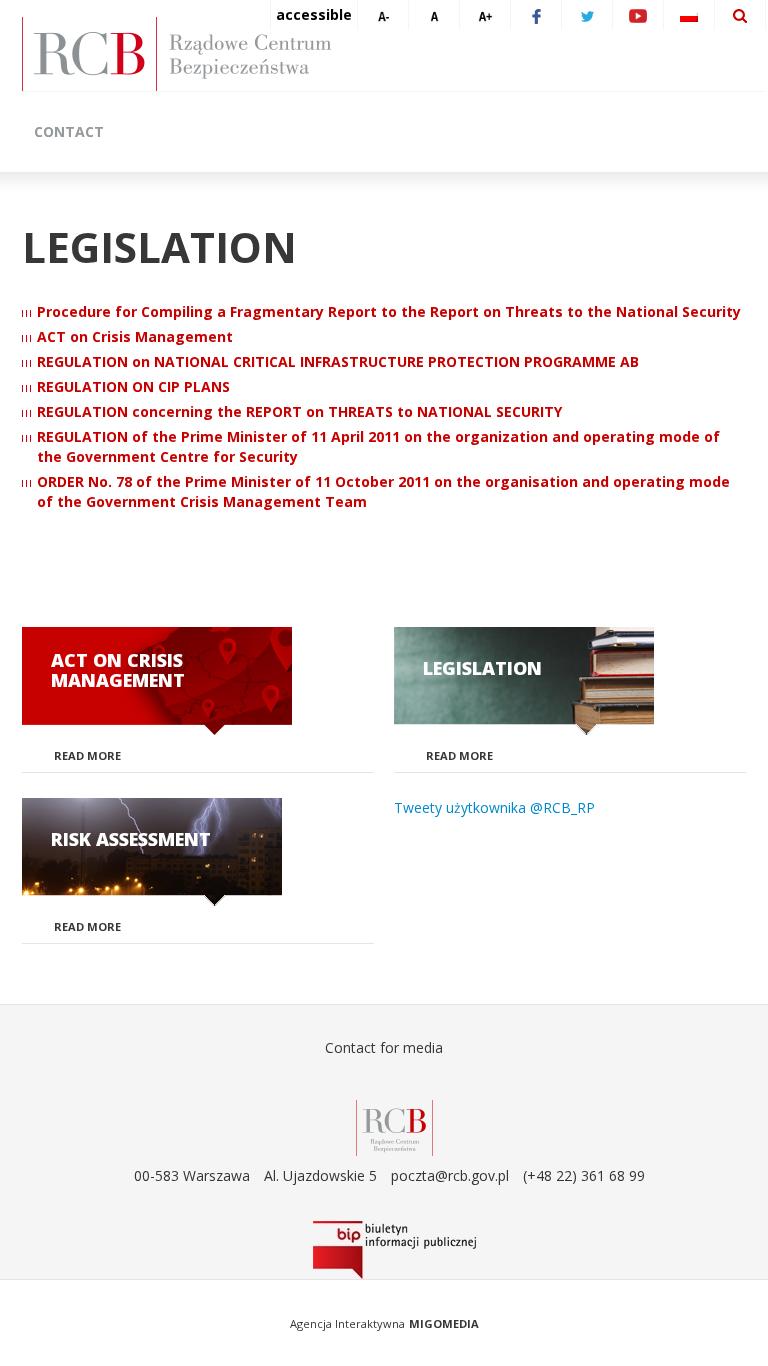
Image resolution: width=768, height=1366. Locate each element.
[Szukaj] (740, 15)
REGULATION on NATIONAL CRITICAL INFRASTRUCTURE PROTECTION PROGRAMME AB (338, 361)
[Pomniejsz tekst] (383, 15)
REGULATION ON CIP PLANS (133, 386)
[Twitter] (587, 15)
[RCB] (394, 1126)
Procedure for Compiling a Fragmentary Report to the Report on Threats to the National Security (389, 311)
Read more (87, 755)
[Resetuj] (434, 15)
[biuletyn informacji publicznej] (394, 1250)
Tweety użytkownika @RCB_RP (494, 807)
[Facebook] (536, 15)
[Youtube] (638, 15)
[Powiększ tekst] (485, 15)
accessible (314, 14)
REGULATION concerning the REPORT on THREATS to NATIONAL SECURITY (299, 411)
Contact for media (384, 1047)
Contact (69, 131)
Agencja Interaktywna (347, 1323)
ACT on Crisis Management (135, 336)
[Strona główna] (394, 54)
